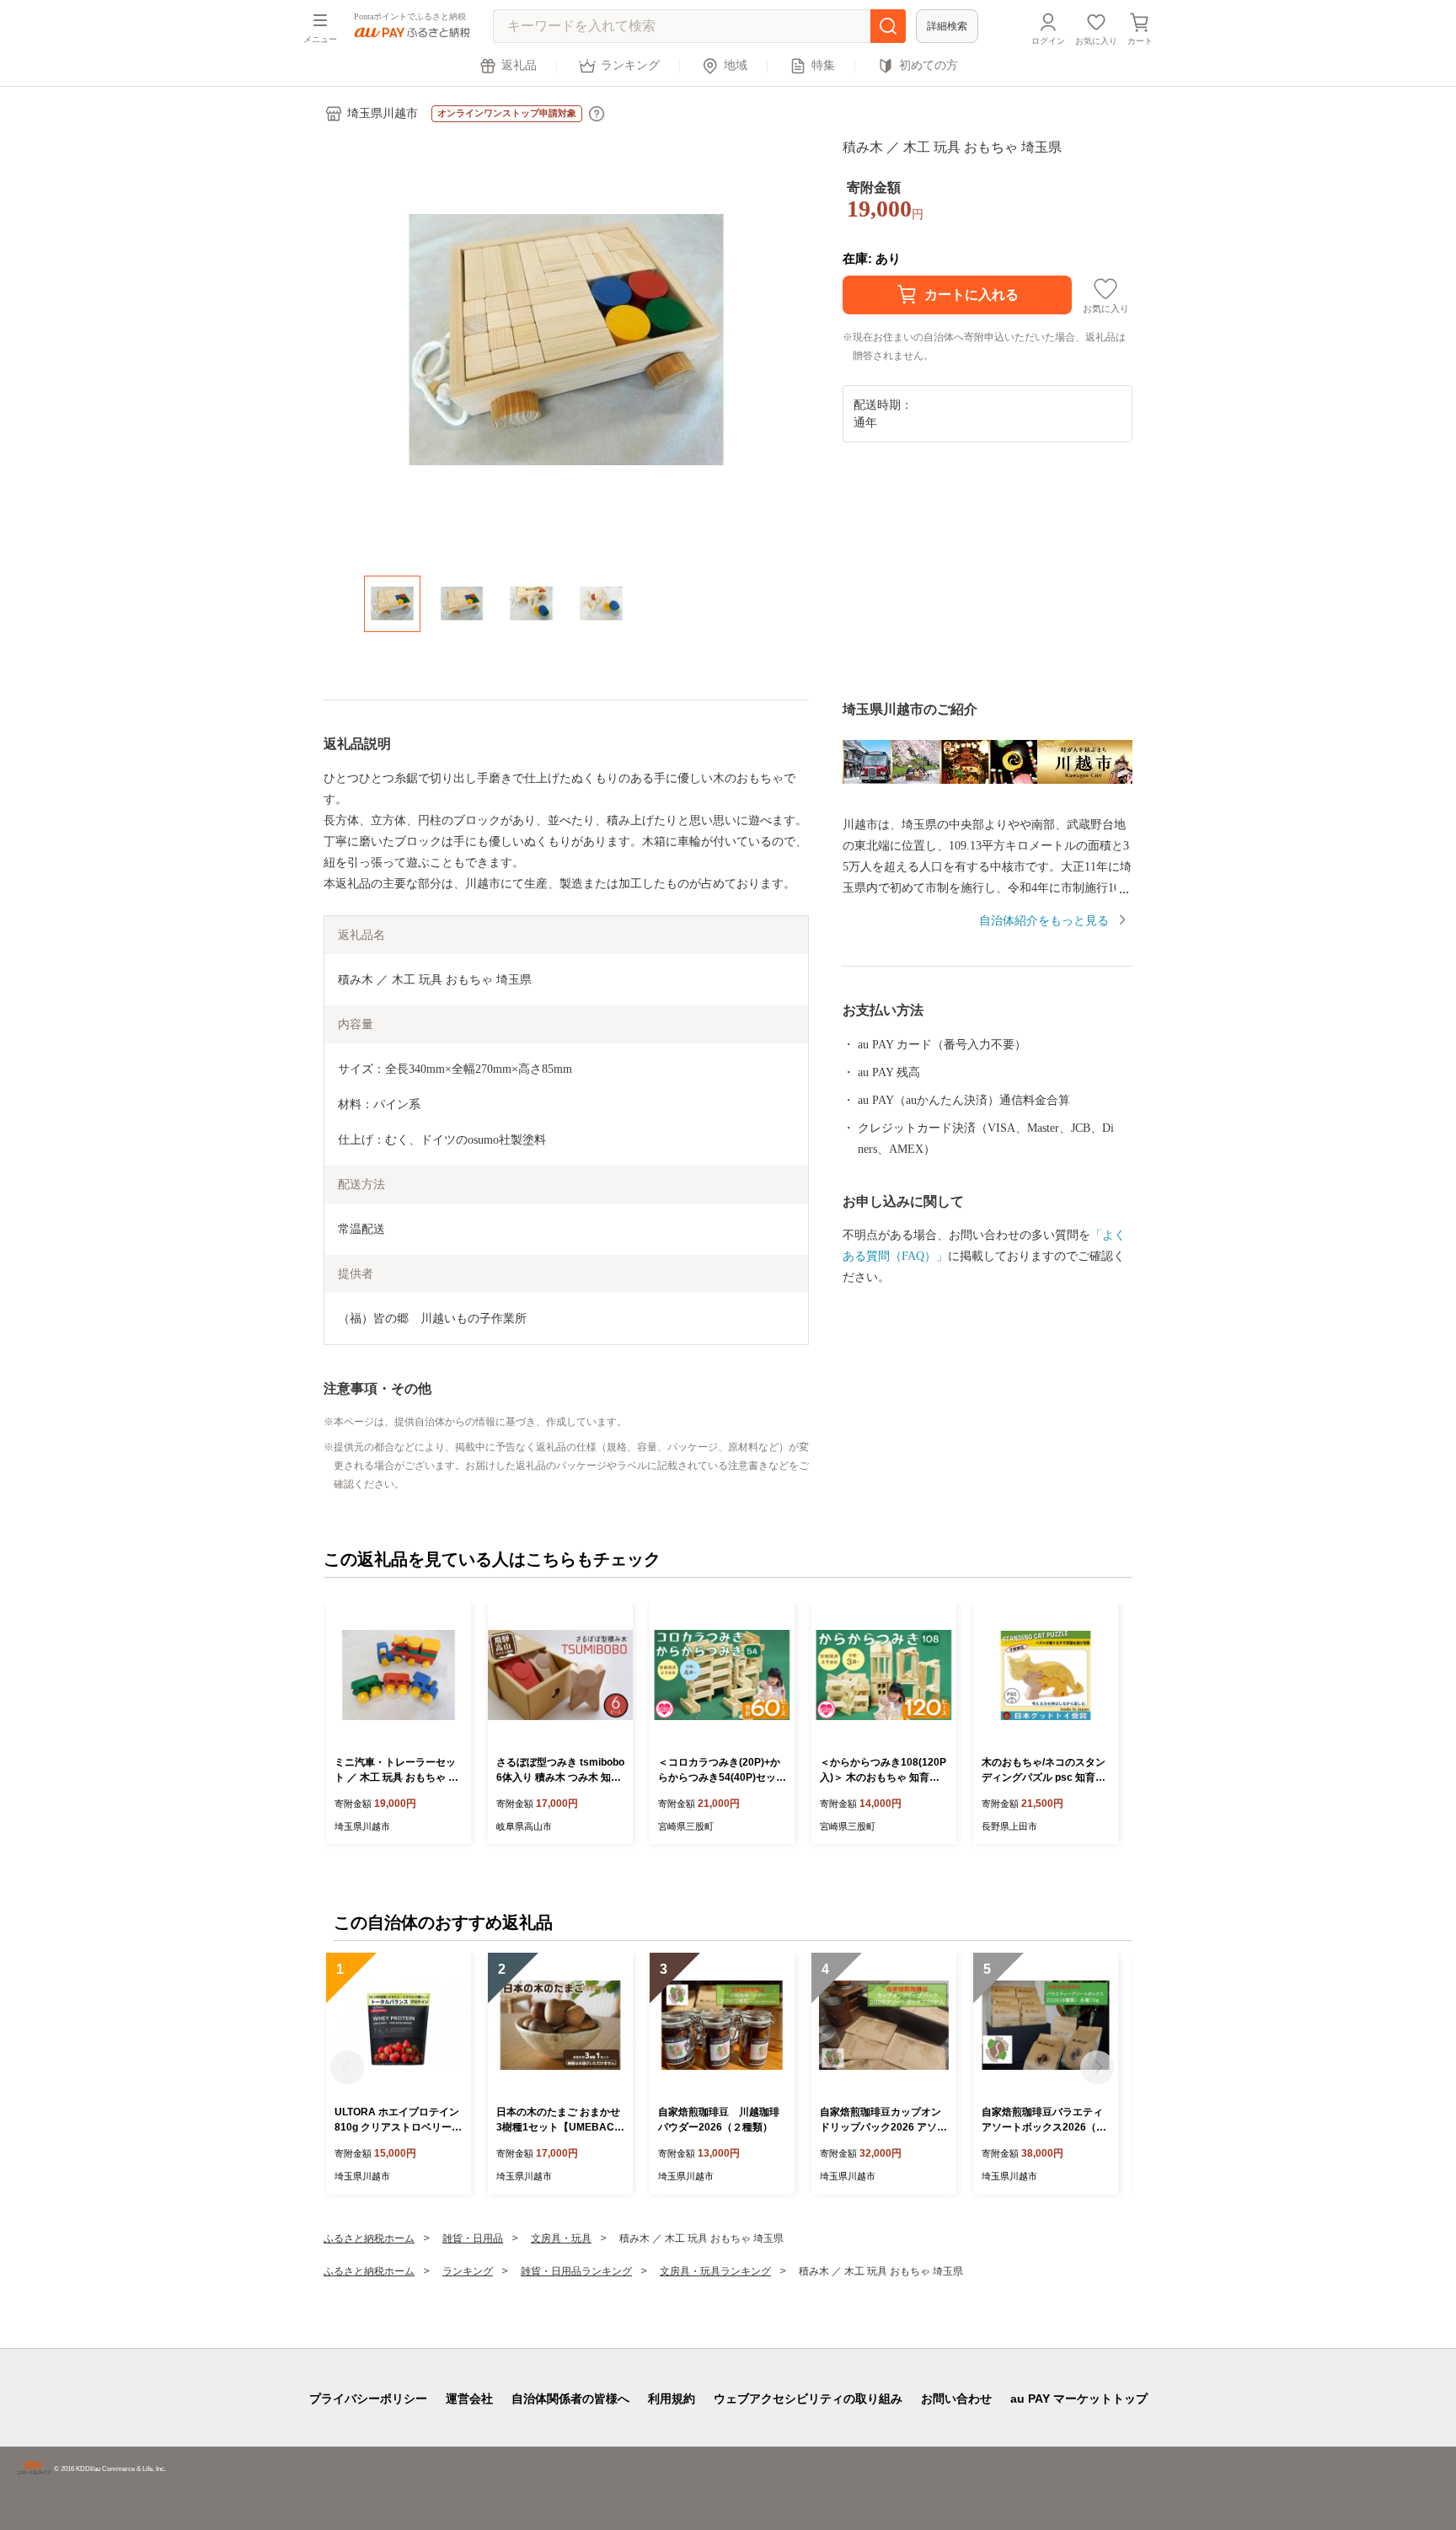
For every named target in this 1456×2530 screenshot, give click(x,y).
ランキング (630, 65)
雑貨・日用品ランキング (576, 2271)
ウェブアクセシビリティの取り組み (808, 2399)
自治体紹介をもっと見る (1044, 921)
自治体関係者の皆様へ (570, 2399)
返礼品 (519, 65)
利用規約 (672, 2399)
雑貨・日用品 (473, 2238)
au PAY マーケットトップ (1079, 2399)
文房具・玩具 (561, 2238)
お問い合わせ (956, 2399)
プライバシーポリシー (368, 2399)
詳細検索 (947, 26)
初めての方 (929, 65)
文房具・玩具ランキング (715, 2271)
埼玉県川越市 (383, 113)
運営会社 (469, 2399)
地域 (736, 65)
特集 (823, 65)
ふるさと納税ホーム (369, 2238)
